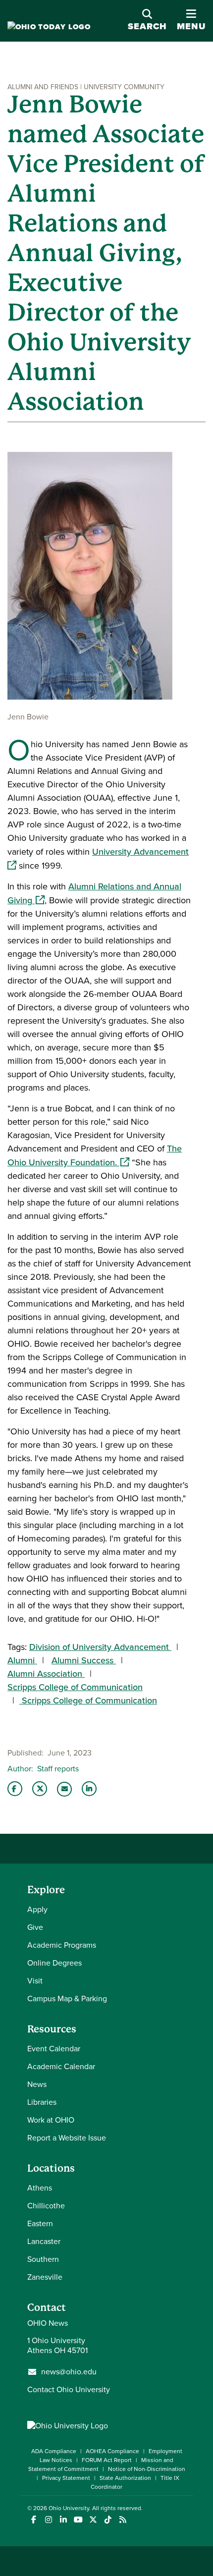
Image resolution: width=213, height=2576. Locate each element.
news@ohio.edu (69, 2372)
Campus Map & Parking (67, 1999)
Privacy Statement (66, 2478)
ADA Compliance (54, 2451)
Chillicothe (46, 2206)
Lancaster (44, 2241)
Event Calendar (54, 2049)
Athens (40, 2188)
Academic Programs (62, 1945)
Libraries (42, 2102)
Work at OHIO (51, 2120)
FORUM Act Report (107, 2460)
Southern (43, 2259)
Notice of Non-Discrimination (147, 2469)
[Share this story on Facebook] (15, 1789)
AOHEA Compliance (112, 2451)
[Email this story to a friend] (64, 1789)
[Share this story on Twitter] (40, 1789)
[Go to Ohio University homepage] (49, 27)
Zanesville (45, 2277)
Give (35, 1927)
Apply (37, 1909)
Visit (35, 1981)
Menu (191, 21)
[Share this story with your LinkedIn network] (89, 1789)
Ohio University (69, 2508)
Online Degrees (54, 1963)
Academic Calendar (61, 2066)
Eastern (40, 2223)
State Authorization (125, 2478)
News (37, 2084)
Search (147, 26)
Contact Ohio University (69, 2389)
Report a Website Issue (67, 2138)
